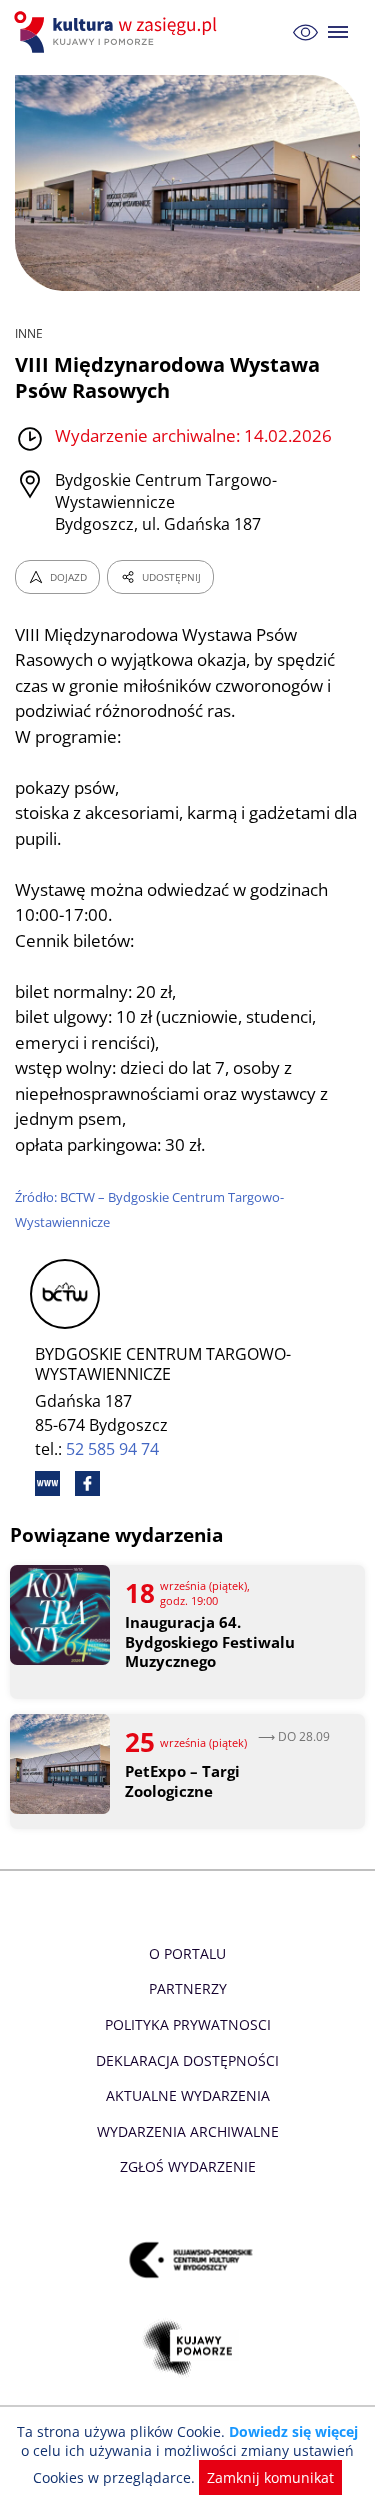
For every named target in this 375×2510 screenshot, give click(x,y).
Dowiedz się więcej (293, 2431)
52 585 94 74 (112, 1449)
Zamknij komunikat (270, 2477)
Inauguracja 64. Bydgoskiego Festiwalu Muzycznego (210, 1642)
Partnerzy (188, 1988)
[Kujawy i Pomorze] (187, 2347)
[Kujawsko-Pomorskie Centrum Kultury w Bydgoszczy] (187, 2259)
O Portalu (187, 1953)
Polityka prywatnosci (188, 2024)
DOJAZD (68, 577)
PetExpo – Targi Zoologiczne (182, 1781)
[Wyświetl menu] (338, 32)
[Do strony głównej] (118, 32)
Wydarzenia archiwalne (188, 2131)
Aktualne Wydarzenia (188, 2095)
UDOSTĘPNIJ (171, 577)
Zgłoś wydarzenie (188, 2166)
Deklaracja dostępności (187, 2060)
